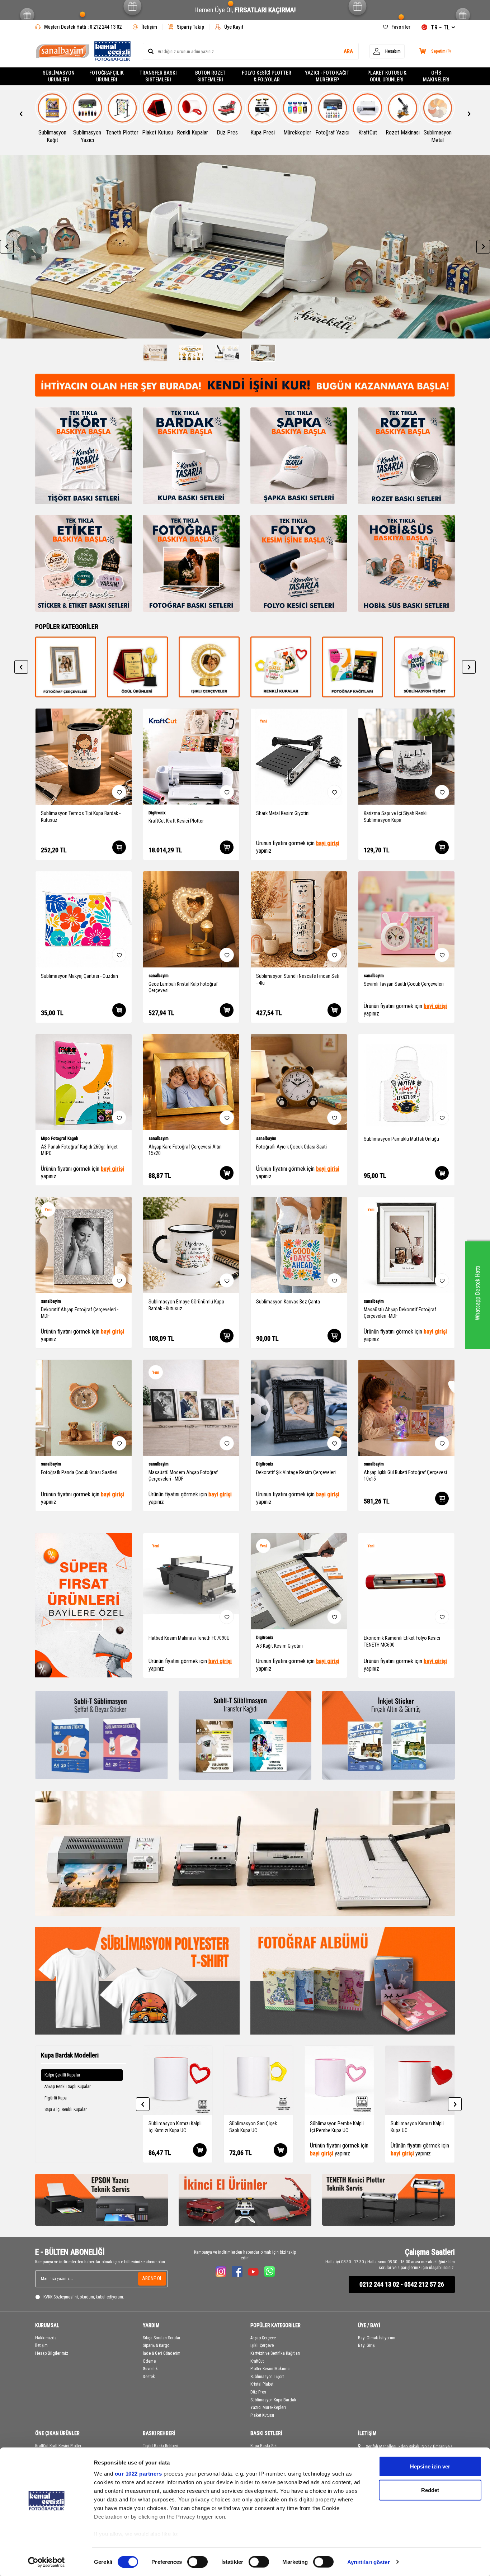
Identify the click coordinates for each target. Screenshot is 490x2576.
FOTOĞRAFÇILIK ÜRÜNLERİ (107, 76)
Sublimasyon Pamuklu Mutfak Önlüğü (401, 1139)
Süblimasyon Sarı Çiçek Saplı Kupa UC (253, 2127)
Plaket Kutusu (262, 2415)
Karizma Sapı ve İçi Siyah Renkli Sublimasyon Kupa (396, 817)
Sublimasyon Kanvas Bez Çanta (288, 1302)
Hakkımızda (46, 2338)
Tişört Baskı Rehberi (161, 2446)
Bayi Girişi (367, 2345)
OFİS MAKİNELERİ (436, 76)
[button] (21, 114)
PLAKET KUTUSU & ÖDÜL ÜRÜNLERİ (387, 76)
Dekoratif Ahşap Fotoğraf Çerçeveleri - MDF (80, 1313)
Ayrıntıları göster (369, 2562)
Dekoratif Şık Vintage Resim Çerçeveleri (296, 1472)
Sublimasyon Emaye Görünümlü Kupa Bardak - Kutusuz (186, 1305)
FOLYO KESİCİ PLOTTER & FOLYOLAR (267, 76)
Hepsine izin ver (430, 2466)
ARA (348, 51)
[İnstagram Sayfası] (221, 2272)
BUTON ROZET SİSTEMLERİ (210, 76)
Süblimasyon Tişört (267, 2377)
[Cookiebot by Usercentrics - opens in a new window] (46, 2562)
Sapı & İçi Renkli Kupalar (66, 2109)
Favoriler (401, 27)
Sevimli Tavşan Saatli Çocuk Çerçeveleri (404, 984)
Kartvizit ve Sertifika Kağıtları (275, 2353)
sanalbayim (159, 976)
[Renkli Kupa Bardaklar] (209, 667)
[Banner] (245, 247)
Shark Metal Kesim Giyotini (283, 813)
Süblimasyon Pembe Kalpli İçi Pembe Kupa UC (337, 2127)
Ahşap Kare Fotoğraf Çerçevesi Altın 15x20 (185, 1150)
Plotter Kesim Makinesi (270, 2369)
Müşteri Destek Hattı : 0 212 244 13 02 (83, 27)
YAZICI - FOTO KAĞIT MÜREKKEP (327, 76)
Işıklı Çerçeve (262, 2345)
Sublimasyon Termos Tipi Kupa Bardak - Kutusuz (81, 817)
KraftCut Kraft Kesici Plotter (176, 821)
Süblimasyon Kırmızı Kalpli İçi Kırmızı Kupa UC (175, 2127)
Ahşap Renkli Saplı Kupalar (68, 2087)
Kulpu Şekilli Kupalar (62, 2075)
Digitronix (157, 813)
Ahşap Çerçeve (263, 2338)
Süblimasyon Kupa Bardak (273, 2400)
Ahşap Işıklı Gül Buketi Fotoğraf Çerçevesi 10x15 (405, 1476)
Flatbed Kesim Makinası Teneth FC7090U (404, 1638)
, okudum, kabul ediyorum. (84, 2297)
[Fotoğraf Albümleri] (353, 1981)
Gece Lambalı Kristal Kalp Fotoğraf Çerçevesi (183, 987)
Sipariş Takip (190, 27)
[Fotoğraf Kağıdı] (281, 667)
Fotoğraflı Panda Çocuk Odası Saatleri (79, 1472)
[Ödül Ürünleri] (66, 667)
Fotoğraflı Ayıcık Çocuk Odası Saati (291, 1147)
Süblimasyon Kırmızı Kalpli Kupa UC (417, 2127)
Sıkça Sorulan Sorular (162, 2338)
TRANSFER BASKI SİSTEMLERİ (158, 76)
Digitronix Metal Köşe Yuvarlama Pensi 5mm (295, 1641)
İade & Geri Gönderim (162, 2353)
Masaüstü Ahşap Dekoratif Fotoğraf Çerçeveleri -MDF (400, 1313)
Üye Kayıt (234, 27)
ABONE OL (152, 2278)
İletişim (149, 27)
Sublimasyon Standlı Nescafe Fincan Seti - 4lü (298, 979)
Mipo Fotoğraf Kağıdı (60, 1138)
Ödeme (149, 2361)
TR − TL (440, 27)
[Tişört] (137, 1981)
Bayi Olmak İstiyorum (377, 2338)
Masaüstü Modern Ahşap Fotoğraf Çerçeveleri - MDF (183, 1476)
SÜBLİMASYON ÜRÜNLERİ (59, 76)
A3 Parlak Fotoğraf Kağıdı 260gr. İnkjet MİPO (79, 1150)
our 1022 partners (138, 2474)
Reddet (430, 2490)
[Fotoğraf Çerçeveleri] (424, 667)
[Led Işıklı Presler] (137, 667)
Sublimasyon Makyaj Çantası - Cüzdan (79, 976)
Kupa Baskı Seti (264, 2446)
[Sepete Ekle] (119, 847)
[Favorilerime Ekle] (119, 792)
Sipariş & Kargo (156, 2345)
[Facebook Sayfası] (237, 2272)
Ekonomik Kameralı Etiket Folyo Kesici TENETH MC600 (187, 1641)
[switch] (197, 2562)
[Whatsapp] (269, 2272)
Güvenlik (150, 2369)
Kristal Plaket (262, 2384)
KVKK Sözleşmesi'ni (61, 2297)
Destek (149, 2377)
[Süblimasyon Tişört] (353, 667)
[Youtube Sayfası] (253, 2272)
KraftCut (257, 2361)
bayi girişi (328, 843)
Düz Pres (258, 2392)
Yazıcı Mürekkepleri (268, 2407)
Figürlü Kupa (56, 2098)
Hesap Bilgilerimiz (52, 2353)
